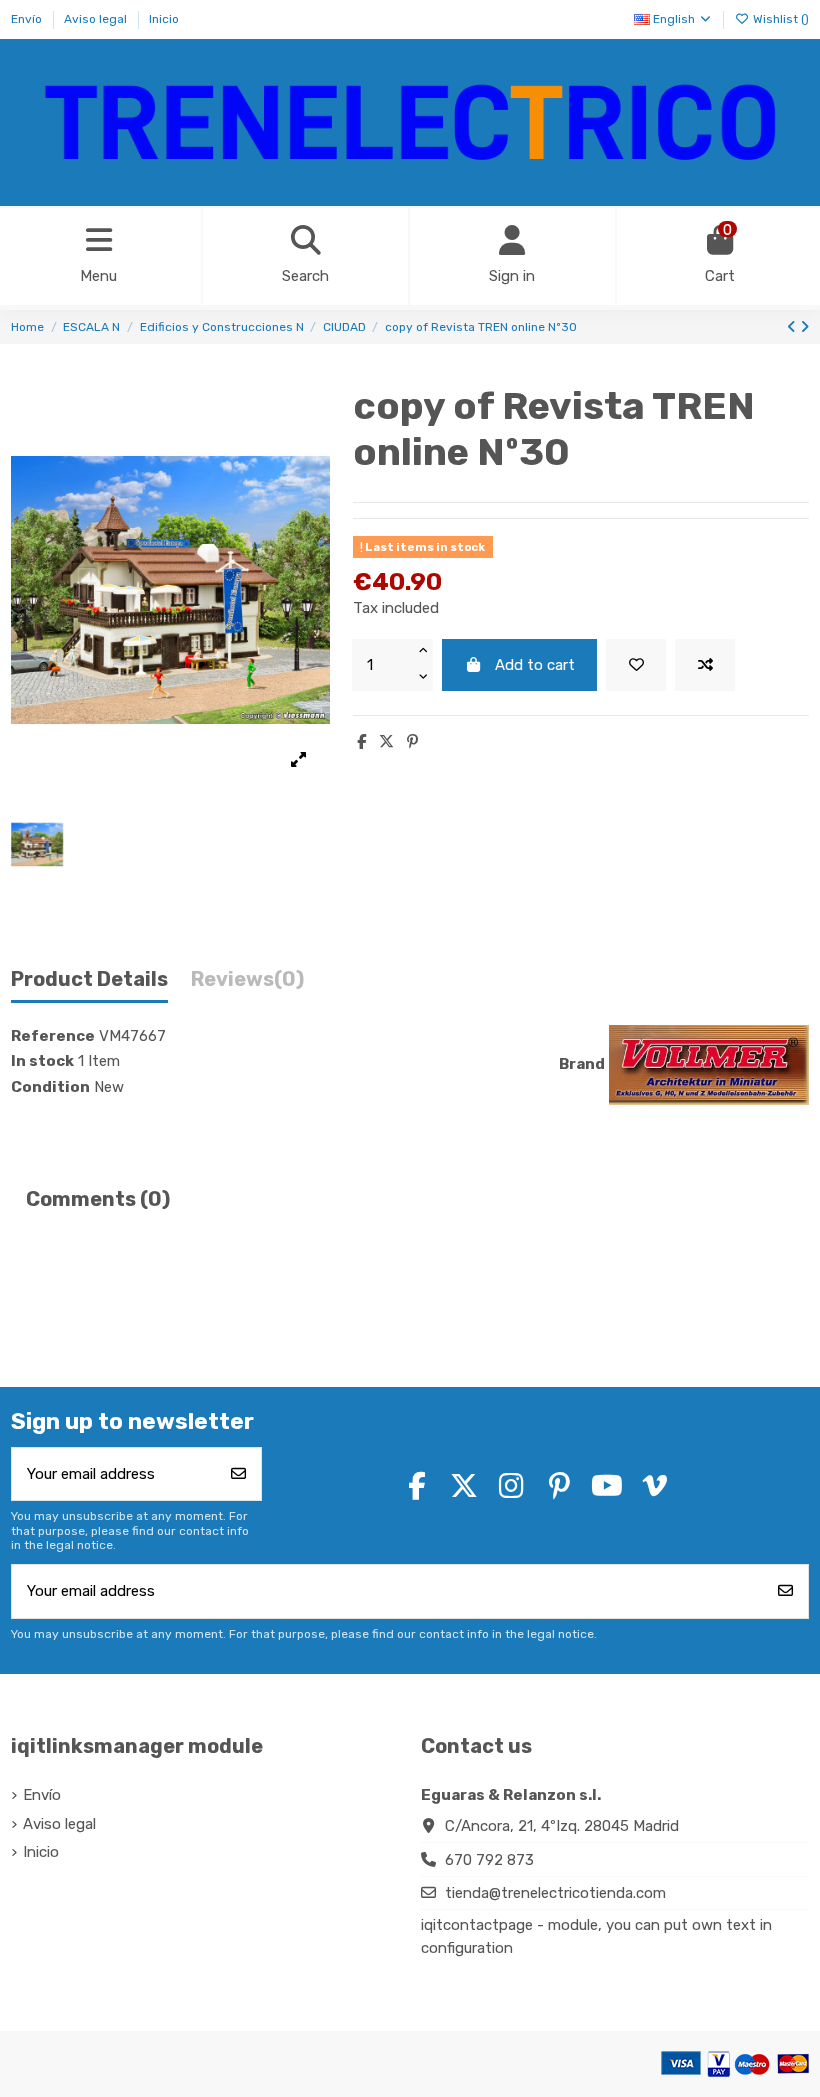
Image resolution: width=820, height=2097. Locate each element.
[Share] (361, 742)
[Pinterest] (412, 742)
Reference (53, 1036)
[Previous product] (793, 327)
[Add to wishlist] (636, 665)
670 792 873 (489, 1860)
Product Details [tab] (89, 979)
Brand (582, 1064)
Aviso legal (97, 19)
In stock (42, 1061)
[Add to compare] (705, 665)
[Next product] (804, 327)
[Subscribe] (238, 1474)
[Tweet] (386, 742)
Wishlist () (779, 19)
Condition (50, 1087)
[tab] (247, 984)
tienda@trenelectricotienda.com (555, 1893)
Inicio (164, 19)
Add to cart (535, 665)
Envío (28, 19)
